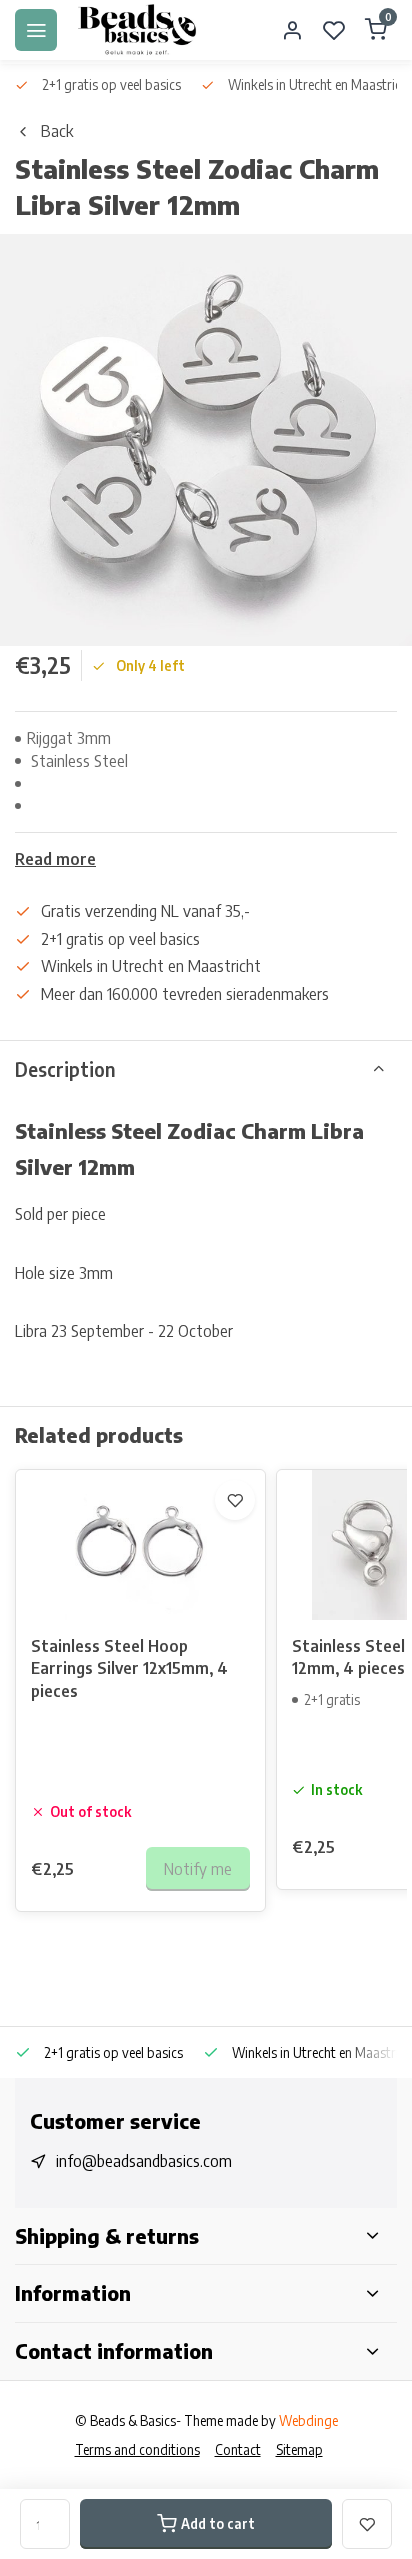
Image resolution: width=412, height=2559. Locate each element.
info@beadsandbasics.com (144, 2161)
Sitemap (299, 2449)
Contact (238, 2449)
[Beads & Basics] (138, 30)
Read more (55, 859)
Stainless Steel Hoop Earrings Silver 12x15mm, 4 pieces (129, 1668)
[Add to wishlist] (235, 1500)
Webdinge (308, 2420)
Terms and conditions (137, 2449)
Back (57, 131)
